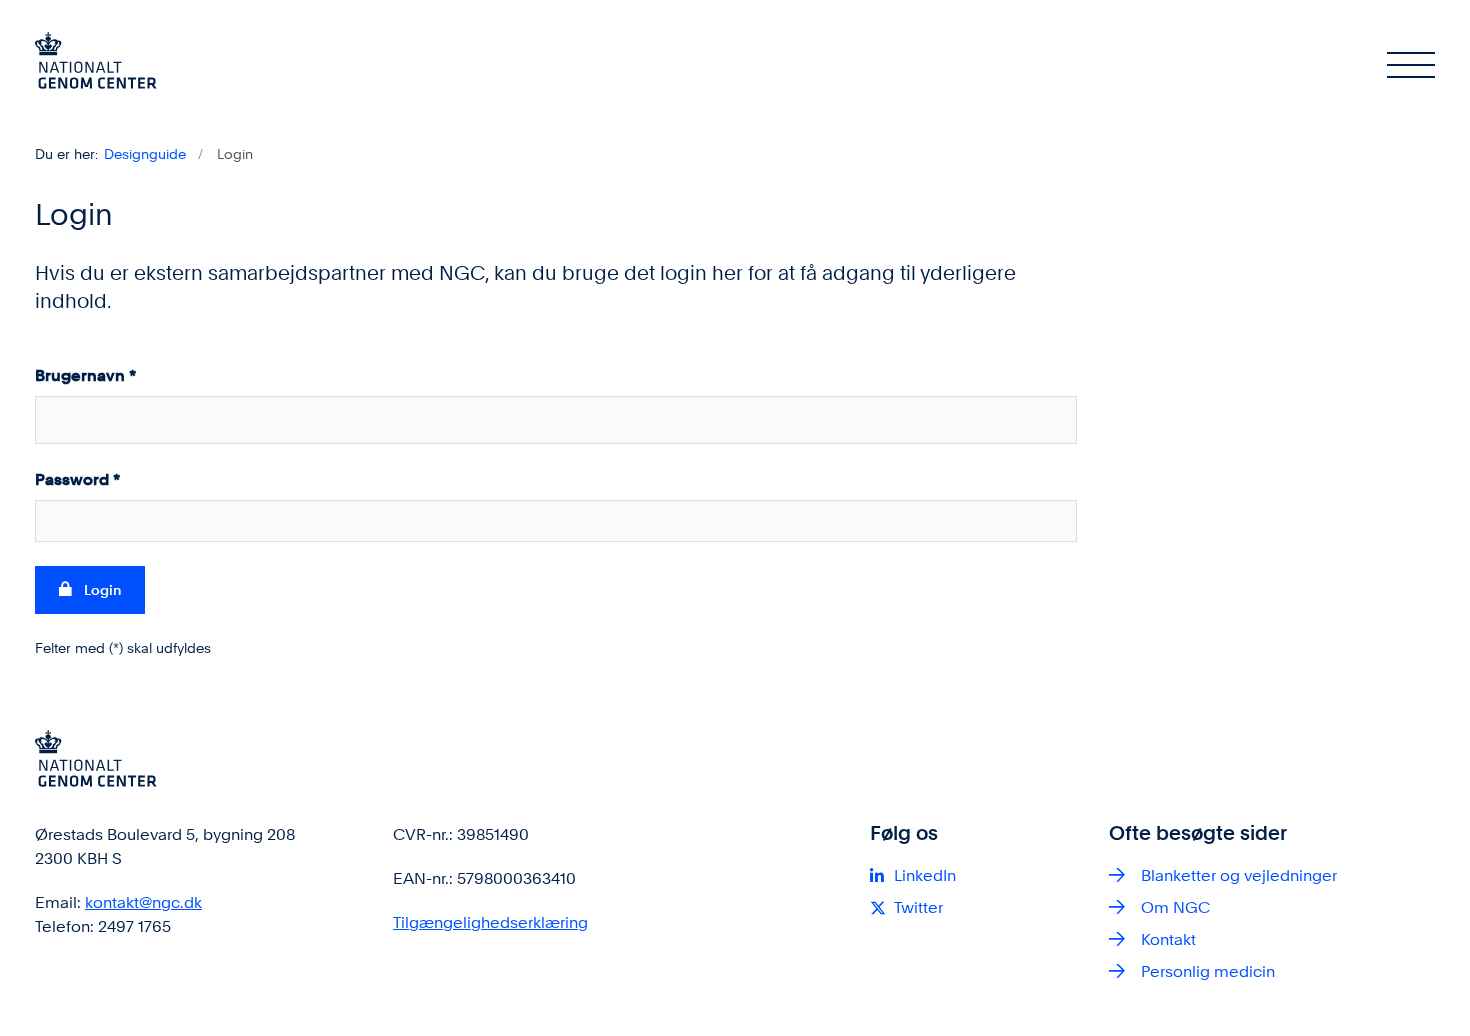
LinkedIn (925, 875)
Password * (77, 479)
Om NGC (1175, 907)
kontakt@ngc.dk (143, 902)
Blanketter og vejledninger (1239, 875)
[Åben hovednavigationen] (1411, 64)
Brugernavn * (85, 375)
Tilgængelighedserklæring (490, 922)
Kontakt (1168, 939)
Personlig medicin (1208, 971)
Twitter (918, 907)
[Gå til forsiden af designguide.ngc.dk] (96, 64)
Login (102, 589)
